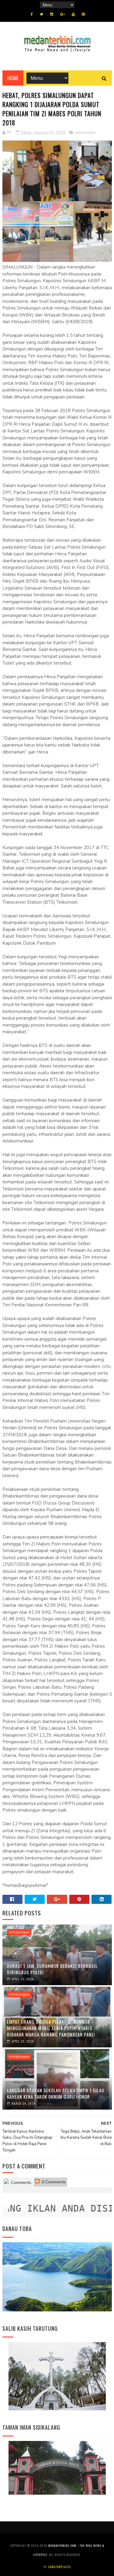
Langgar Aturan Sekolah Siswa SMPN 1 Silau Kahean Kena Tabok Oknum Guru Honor (56, 2093)
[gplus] (62, 14)
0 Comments (53, 2182)
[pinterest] (83, 14)
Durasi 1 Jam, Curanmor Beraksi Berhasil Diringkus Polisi (52, 1969)
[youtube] (73, 14)
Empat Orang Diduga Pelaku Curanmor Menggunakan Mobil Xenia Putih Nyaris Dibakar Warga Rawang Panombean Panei (51, 2028)
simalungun (85, 133)
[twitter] (41, 14)
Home (13, 78)
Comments (21, 2183)
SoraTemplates (59, 2567)
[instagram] (52, 14)
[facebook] (32, 14)
